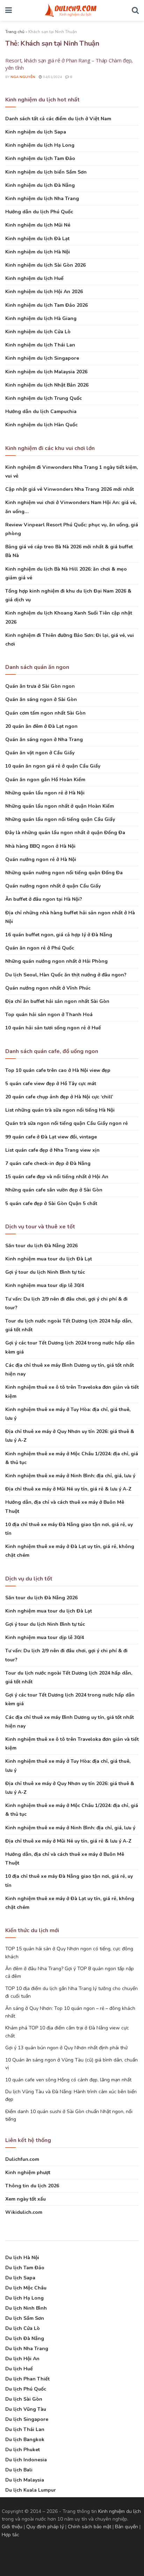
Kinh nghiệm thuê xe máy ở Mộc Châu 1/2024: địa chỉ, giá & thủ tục (72, 1458)
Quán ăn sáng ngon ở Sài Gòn (41, 699)
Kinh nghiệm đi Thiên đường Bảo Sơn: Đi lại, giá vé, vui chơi (70, 640)
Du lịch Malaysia (25, 2480)
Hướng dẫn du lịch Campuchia (41, 411)
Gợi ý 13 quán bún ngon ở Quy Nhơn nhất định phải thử (66, 2048)
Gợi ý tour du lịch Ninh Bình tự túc (45, 1272)
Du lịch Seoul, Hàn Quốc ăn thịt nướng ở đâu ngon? (66, 975)
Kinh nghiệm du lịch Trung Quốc (44, 398)
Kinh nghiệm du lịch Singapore (42, 358)
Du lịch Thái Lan (25, 2429)
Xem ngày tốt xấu (26, 2199)
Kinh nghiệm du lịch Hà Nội (38, 252)
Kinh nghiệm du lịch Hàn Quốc (41, 425)
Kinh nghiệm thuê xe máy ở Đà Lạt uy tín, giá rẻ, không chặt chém (70, 1551)
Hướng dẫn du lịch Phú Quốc (39, 212)
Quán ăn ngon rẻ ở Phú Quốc (40, 948)
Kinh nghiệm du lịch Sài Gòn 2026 (45, 265)
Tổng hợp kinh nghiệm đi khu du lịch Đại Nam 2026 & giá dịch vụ (68, 595)
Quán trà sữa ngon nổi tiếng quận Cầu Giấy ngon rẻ (67, 1123)
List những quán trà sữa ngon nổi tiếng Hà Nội (60, 1110)
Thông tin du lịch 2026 (32, 2186)
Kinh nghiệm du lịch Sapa (36, 132)
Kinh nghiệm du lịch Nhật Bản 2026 (47, 385)
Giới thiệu (12, 2527)
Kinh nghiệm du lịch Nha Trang (42, 199)
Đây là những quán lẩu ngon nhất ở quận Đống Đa (65, 833)
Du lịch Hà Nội (22, 2258)
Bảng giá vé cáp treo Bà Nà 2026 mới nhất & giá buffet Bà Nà (69, 551)
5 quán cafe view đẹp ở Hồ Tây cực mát (51, 1084)
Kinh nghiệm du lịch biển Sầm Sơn (46, 172)
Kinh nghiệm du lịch (120, 2511)
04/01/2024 (52, 77)
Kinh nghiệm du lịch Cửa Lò (38, 332)
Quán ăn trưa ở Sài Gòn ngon (40, 686)
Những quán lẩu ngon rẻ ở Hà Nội (45, 793)
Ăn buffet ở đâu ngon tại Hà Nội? (44, 899)
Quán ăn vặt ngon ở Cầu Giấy (40, 753)
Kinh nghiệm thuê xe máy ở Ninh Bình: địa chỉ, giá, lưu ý (70, 1476)
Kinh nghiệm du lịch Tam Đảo (40, 158)
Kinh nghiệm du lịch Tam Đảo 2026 (46, 305)
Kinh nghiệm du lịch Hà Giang (41, 318)
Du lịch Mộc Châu (26, 2288)
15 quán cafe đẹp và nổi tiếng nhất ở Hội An (57, 1177)
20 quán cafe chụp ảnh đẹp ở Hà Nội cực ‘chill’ (59, 1097)
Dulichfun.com (22, 2159)
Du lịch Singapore (27, 2419)
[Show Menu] (9, 10)
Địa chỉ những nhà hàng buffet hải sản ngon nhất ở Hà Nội (70, 917)
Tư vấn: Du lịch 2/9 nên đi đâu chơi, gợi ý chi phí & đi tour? (66, 1303)
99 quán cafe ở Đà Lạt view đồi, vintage (51, 1137)
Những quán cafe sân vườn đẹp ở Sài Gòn (54, 1190)
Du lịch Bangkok (25, 2440)
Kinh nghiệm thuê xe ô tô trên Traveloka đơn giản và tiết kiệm (72, 1392)
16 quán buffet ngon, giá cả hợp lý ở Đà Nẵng (59, 935)
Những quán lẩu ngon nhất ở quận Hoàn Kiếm (60, 806)
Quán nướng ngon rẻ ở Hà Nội (41, 859)
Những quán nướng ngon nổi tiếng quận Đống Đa (64, 873)
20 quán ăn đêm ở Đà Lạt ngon (41, 726)
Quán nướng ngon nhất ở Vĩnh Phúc (48, 988)
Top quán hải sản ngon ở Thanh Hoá (49, 1015)
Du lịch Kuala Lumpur (31, 2490)
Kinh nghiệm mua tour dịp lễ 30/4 (45, 1285)
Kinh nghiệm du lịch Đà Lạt (37, 239)
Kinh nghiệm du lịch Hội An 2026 (44, 292)
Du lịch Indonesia (26, 2460)
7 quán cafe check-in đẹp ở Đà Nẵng (48, 1163)
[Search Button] (135, 10)
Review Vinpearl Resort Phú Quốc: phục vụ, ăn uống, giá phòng (72, 529)
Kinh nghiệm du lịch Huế (34, 278)
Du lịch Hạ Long (24, 2298)
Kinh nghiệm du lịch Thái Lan (40, 345)
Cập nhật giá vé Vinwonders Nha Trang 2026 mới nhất (70, 489)
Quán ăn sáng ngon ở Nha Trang (44, 740)
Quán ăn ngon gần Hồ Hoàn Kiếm (45, 780)
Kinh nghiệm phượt (28, 2173)
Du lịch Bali (19, 2470)
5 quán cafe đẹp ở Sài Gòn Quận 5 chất (51, 1203)
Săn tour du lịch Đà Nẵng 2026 (41, 1246)
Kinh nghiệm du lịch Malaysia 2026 (46, 372)
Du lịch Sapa (20, 2278)
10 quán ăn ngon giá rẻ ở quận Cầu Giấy (53, 766)
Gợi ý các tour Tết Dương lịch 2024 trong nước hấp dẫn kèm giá (70, 1347)
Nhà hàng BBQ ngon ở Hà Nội (40, 846)
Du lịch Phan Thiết (27, 2379)
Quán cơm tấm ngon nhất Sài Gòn (45, 713)
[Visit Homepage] (72, 10)
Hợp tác (10, 2535)
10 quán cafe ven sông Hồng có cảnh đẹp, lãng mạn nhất (68, 2080)
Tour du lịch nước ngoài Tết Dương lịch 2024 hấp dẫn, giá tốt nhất (69, 1325)
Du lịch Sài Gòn (24, 2399)
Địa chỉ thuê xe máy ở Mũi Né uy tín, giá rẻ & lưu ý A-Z (68, 1489)
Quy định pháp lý (45, 2527)
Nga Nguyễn (23, 77)
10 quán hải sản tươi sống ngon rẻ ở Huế (53, 1028)
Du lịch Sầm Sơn (25, 2318)
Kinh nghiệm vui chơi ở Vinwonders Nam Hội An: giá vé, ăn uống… (71, 507)
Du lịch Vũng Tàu (26, 2409)
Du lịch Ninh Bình (26, 2308)
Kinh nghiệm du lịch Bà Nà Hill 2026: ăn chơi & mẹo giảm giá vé (66, 573)
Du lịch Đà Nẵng (25, 2338)
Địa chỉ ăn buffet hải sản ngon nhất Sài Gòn (57, 1001)
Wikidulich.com (24, 2212)
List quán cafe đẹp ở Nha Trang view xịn (52, 1150)
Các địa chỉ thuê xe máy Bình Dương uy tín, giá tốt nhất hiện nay (70, 1370)
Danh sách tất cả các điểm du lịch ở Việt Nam (58, 119)
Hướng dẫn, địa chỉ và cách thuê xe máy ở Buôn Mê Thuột (65, 1507)
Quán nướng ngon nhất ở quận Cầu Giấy (53, 886)
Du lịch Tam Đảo (25, 2268)
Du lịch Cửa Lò (23, 2328)
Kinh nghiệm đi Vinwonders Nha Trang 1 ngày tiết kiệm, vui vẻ (71, 472)
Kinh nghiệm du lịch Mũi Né (38, 225)
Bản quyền (127, 2527)
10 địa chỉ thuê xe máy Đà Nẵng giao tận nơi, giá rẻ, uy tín (69, 1529)
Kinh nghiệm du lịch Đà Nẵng (40, 185)
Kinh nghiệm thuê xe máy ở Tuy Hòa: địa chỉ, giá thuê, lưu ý (68, 1414)
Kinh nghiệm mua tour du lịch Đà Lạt (49, 1259)
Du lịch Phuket (23, 2450)
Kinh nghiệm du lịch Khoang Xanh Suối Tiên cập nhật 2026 (69, 617)
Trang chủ (15, 32)
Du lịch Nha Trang (27, 2349)
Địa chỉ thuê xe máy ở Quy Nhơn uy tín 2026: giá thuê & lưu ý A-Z (70, 1436)
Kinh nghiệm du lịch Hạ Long (40, 145)
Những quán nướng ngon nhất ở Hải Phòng (56, 961)
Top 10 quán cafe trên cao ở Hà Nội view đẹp (58, 1070)
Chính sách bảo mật (89, 2527)
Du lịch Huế (19, 2369)
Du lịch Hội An (22, 2359)
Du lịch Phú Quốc (26, 2389)
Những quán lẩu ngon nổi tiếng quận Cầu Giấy (60, 819)
